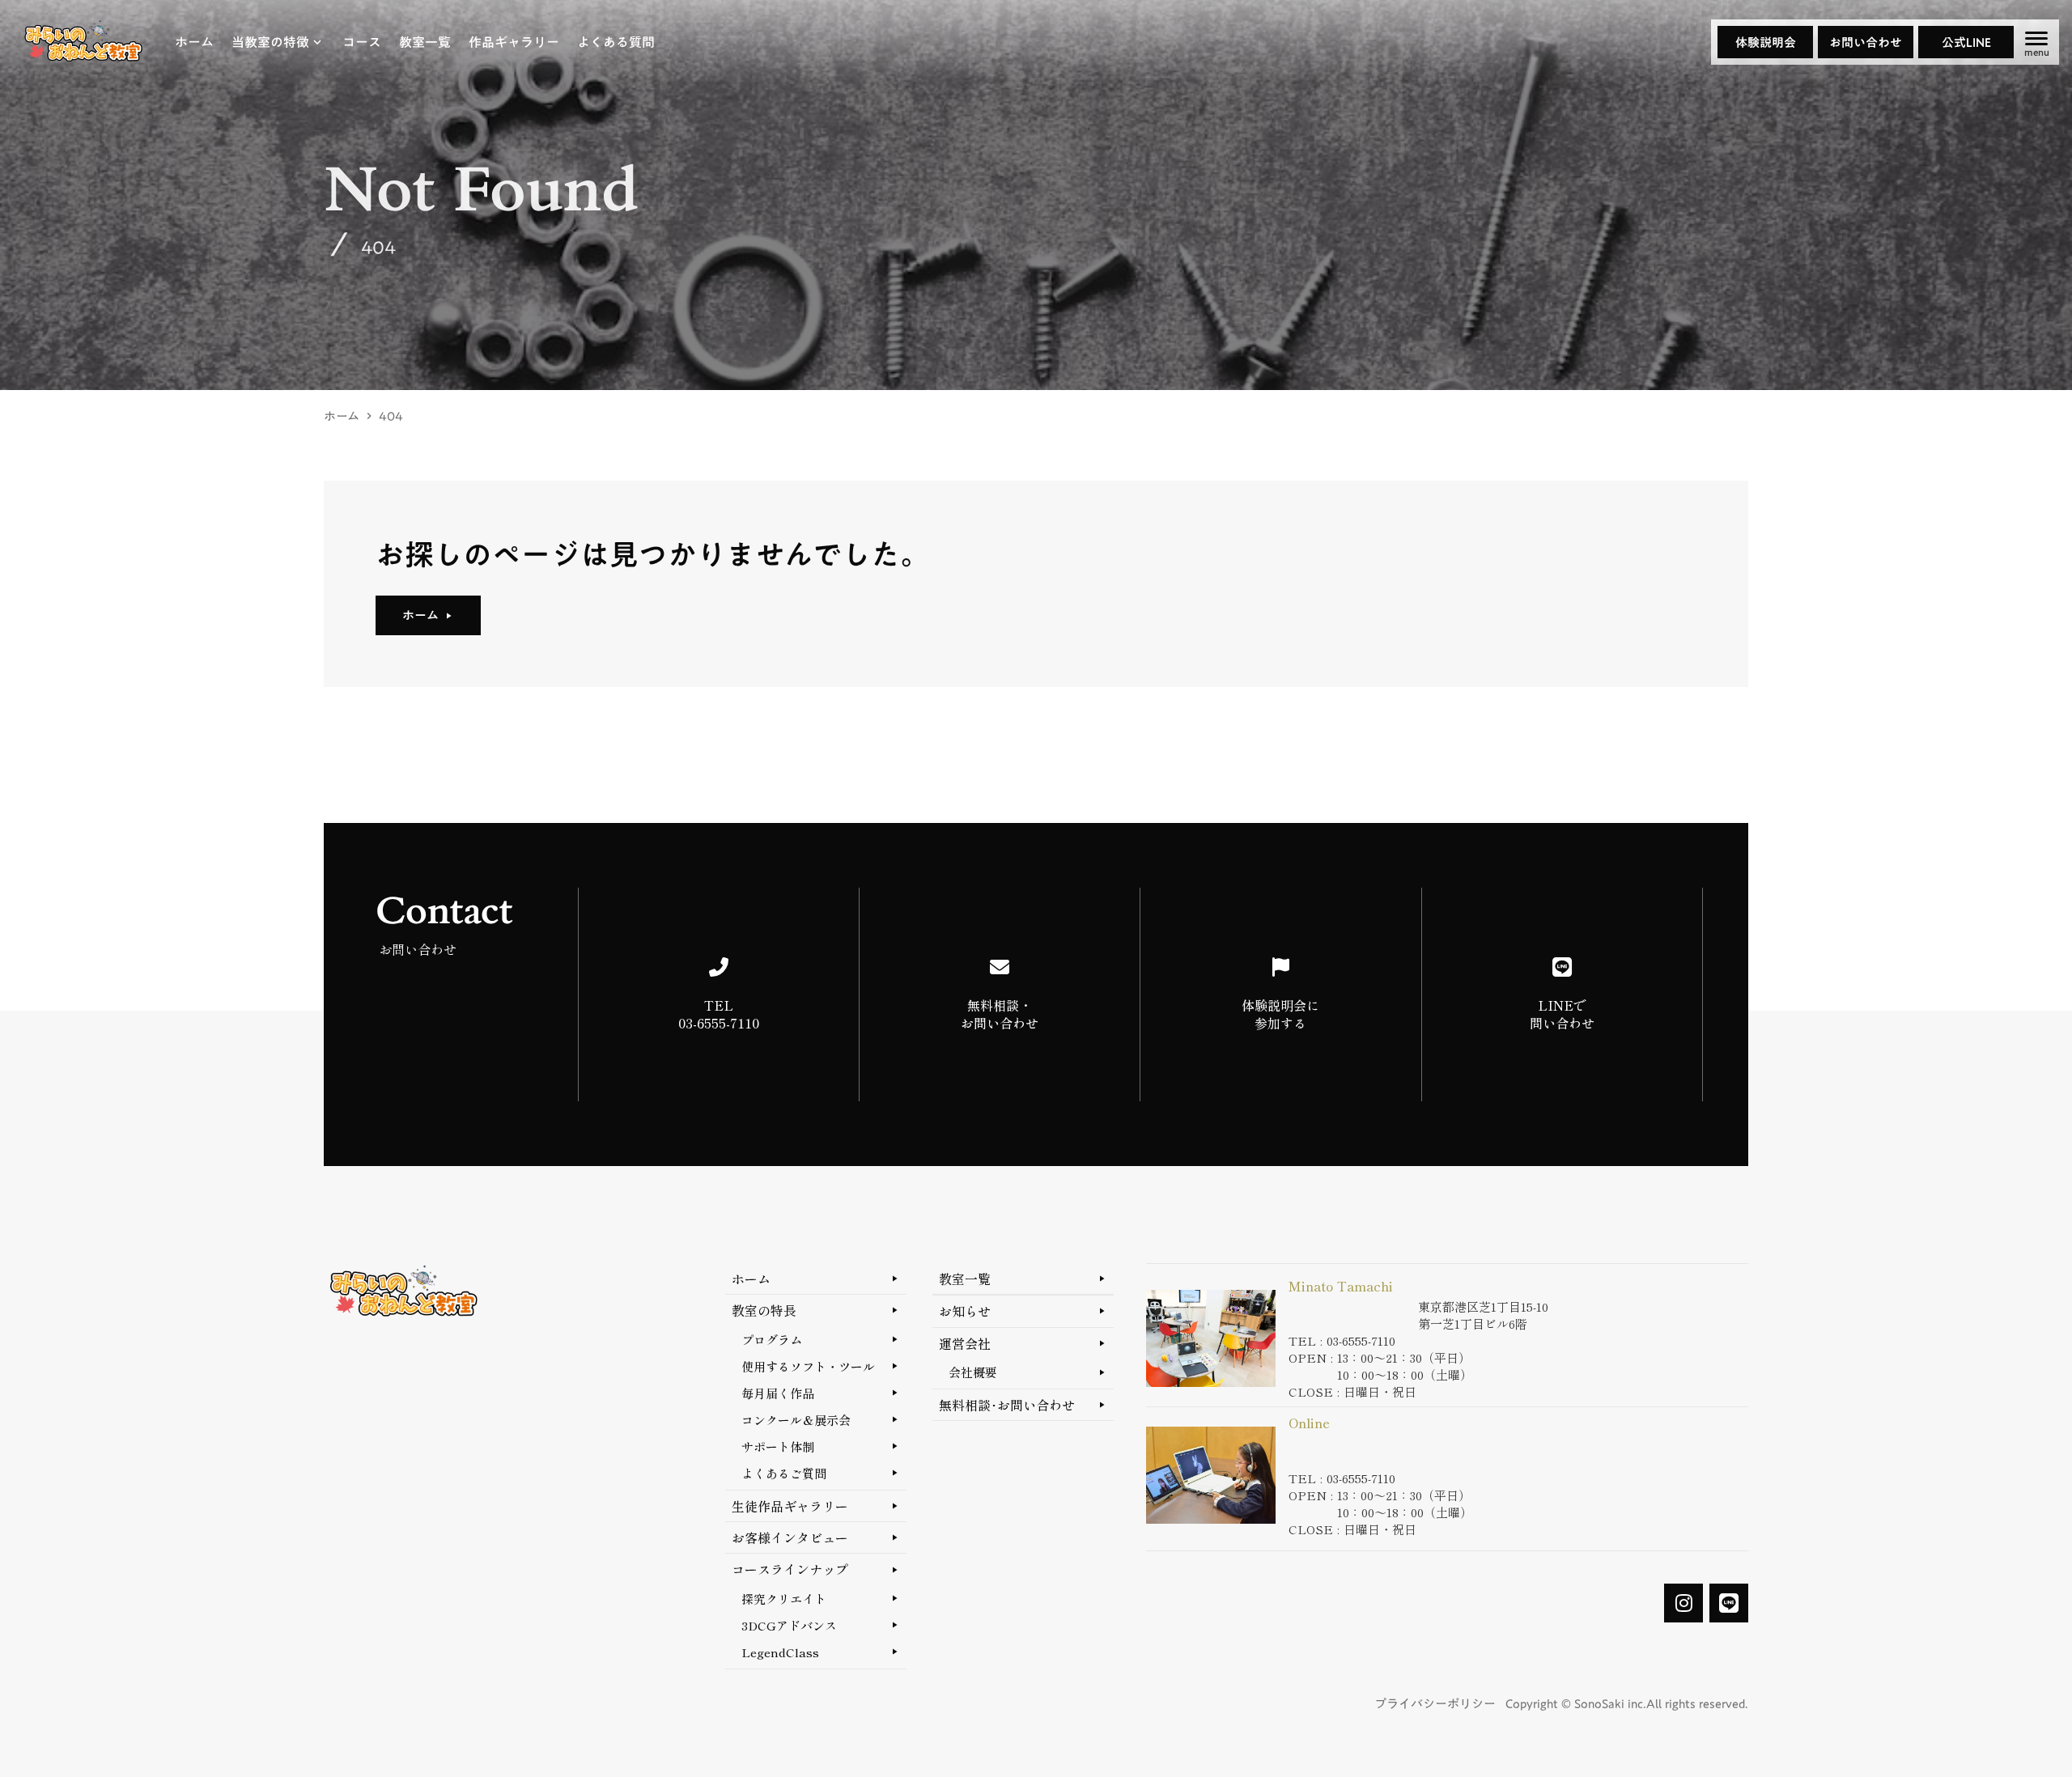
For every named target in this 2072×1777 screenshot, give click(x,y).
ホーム (342, 416)
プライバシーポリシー (1435, 1704)
